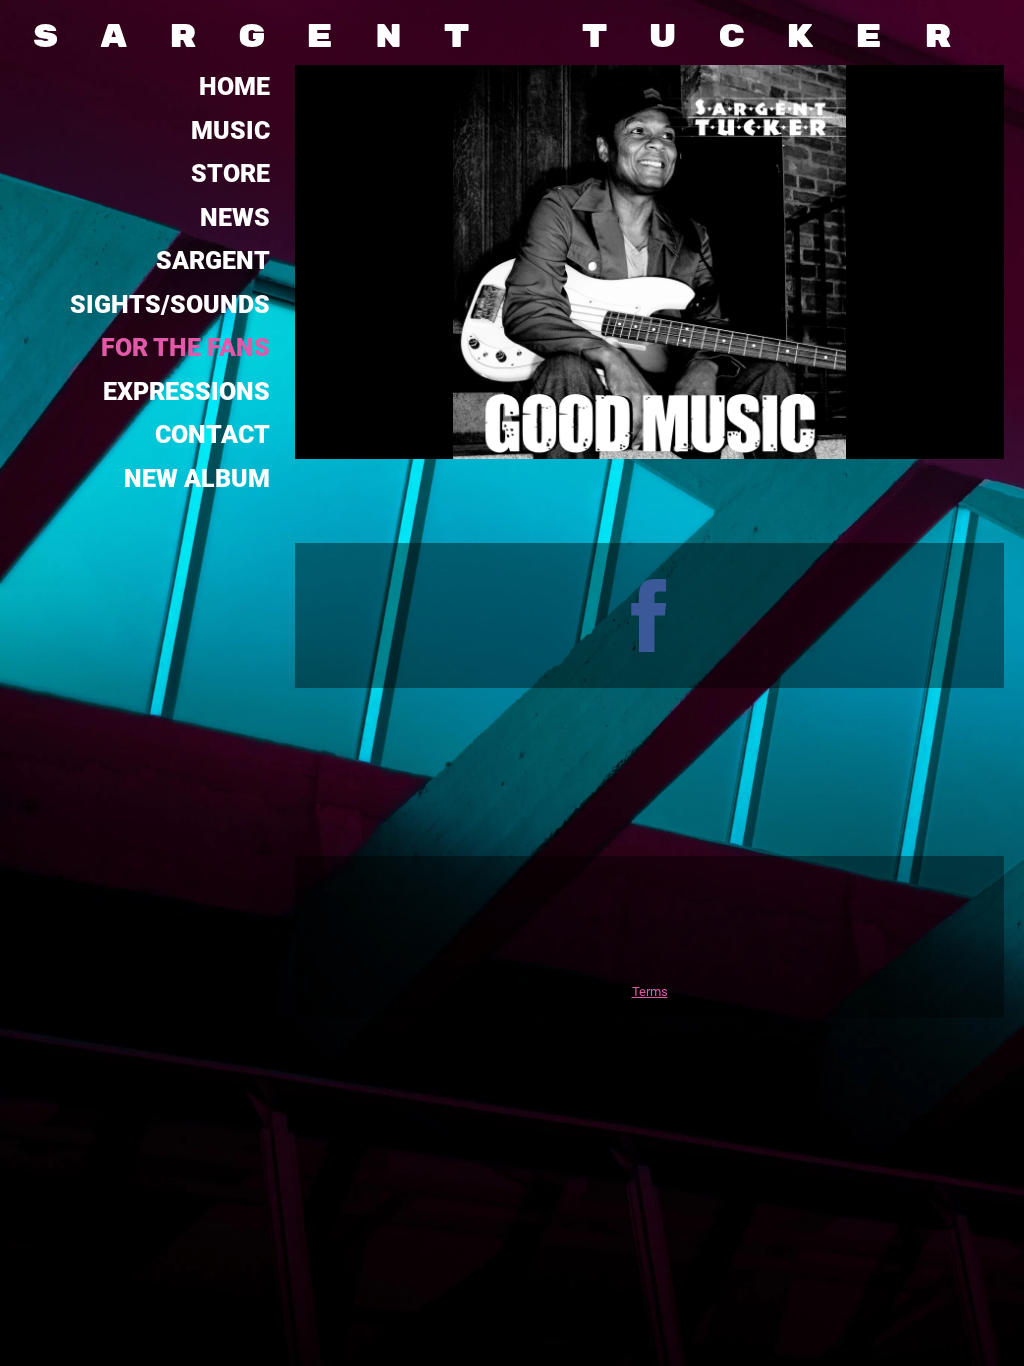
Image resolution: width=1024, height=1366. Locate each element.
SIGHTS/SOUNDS (170, 304)
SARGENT (213, 260)
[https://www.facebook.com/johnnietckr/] (649, 615)
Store (230, 173)
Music (230, 130)
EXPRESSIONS (186, 391)
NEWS (235, 217)
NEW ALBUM (197, 478)
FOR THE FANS (185, 347)
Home (234, 86)
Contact (212, 434)
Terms (650, 991)
